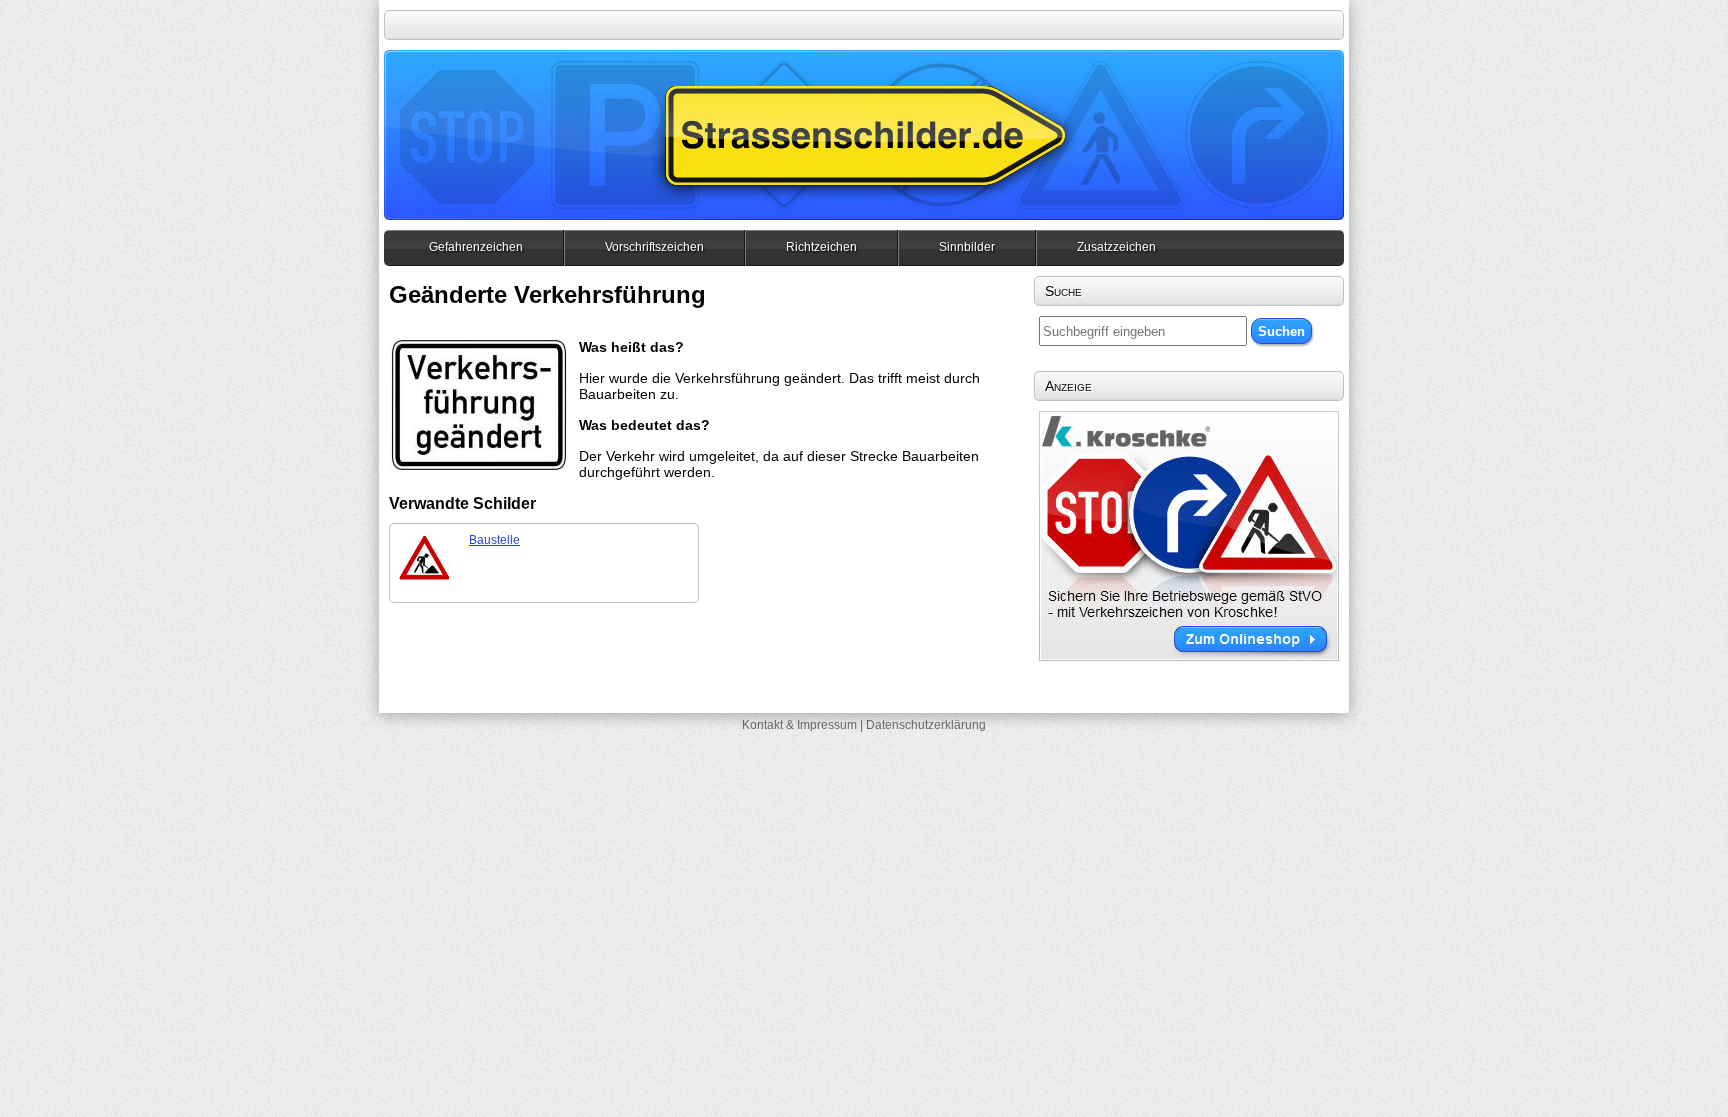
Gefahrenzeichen (476, 247)
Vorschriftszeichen (654, 247)
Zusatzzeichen (1116, 247)
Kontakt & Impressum (799, 725)
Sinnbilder (967, 247)
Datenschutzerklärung (926, 725)
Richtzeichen (821, 247)
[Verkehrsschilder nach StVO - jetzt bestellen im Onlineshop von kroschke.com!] (1189, 656)
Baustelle (494, 540)
